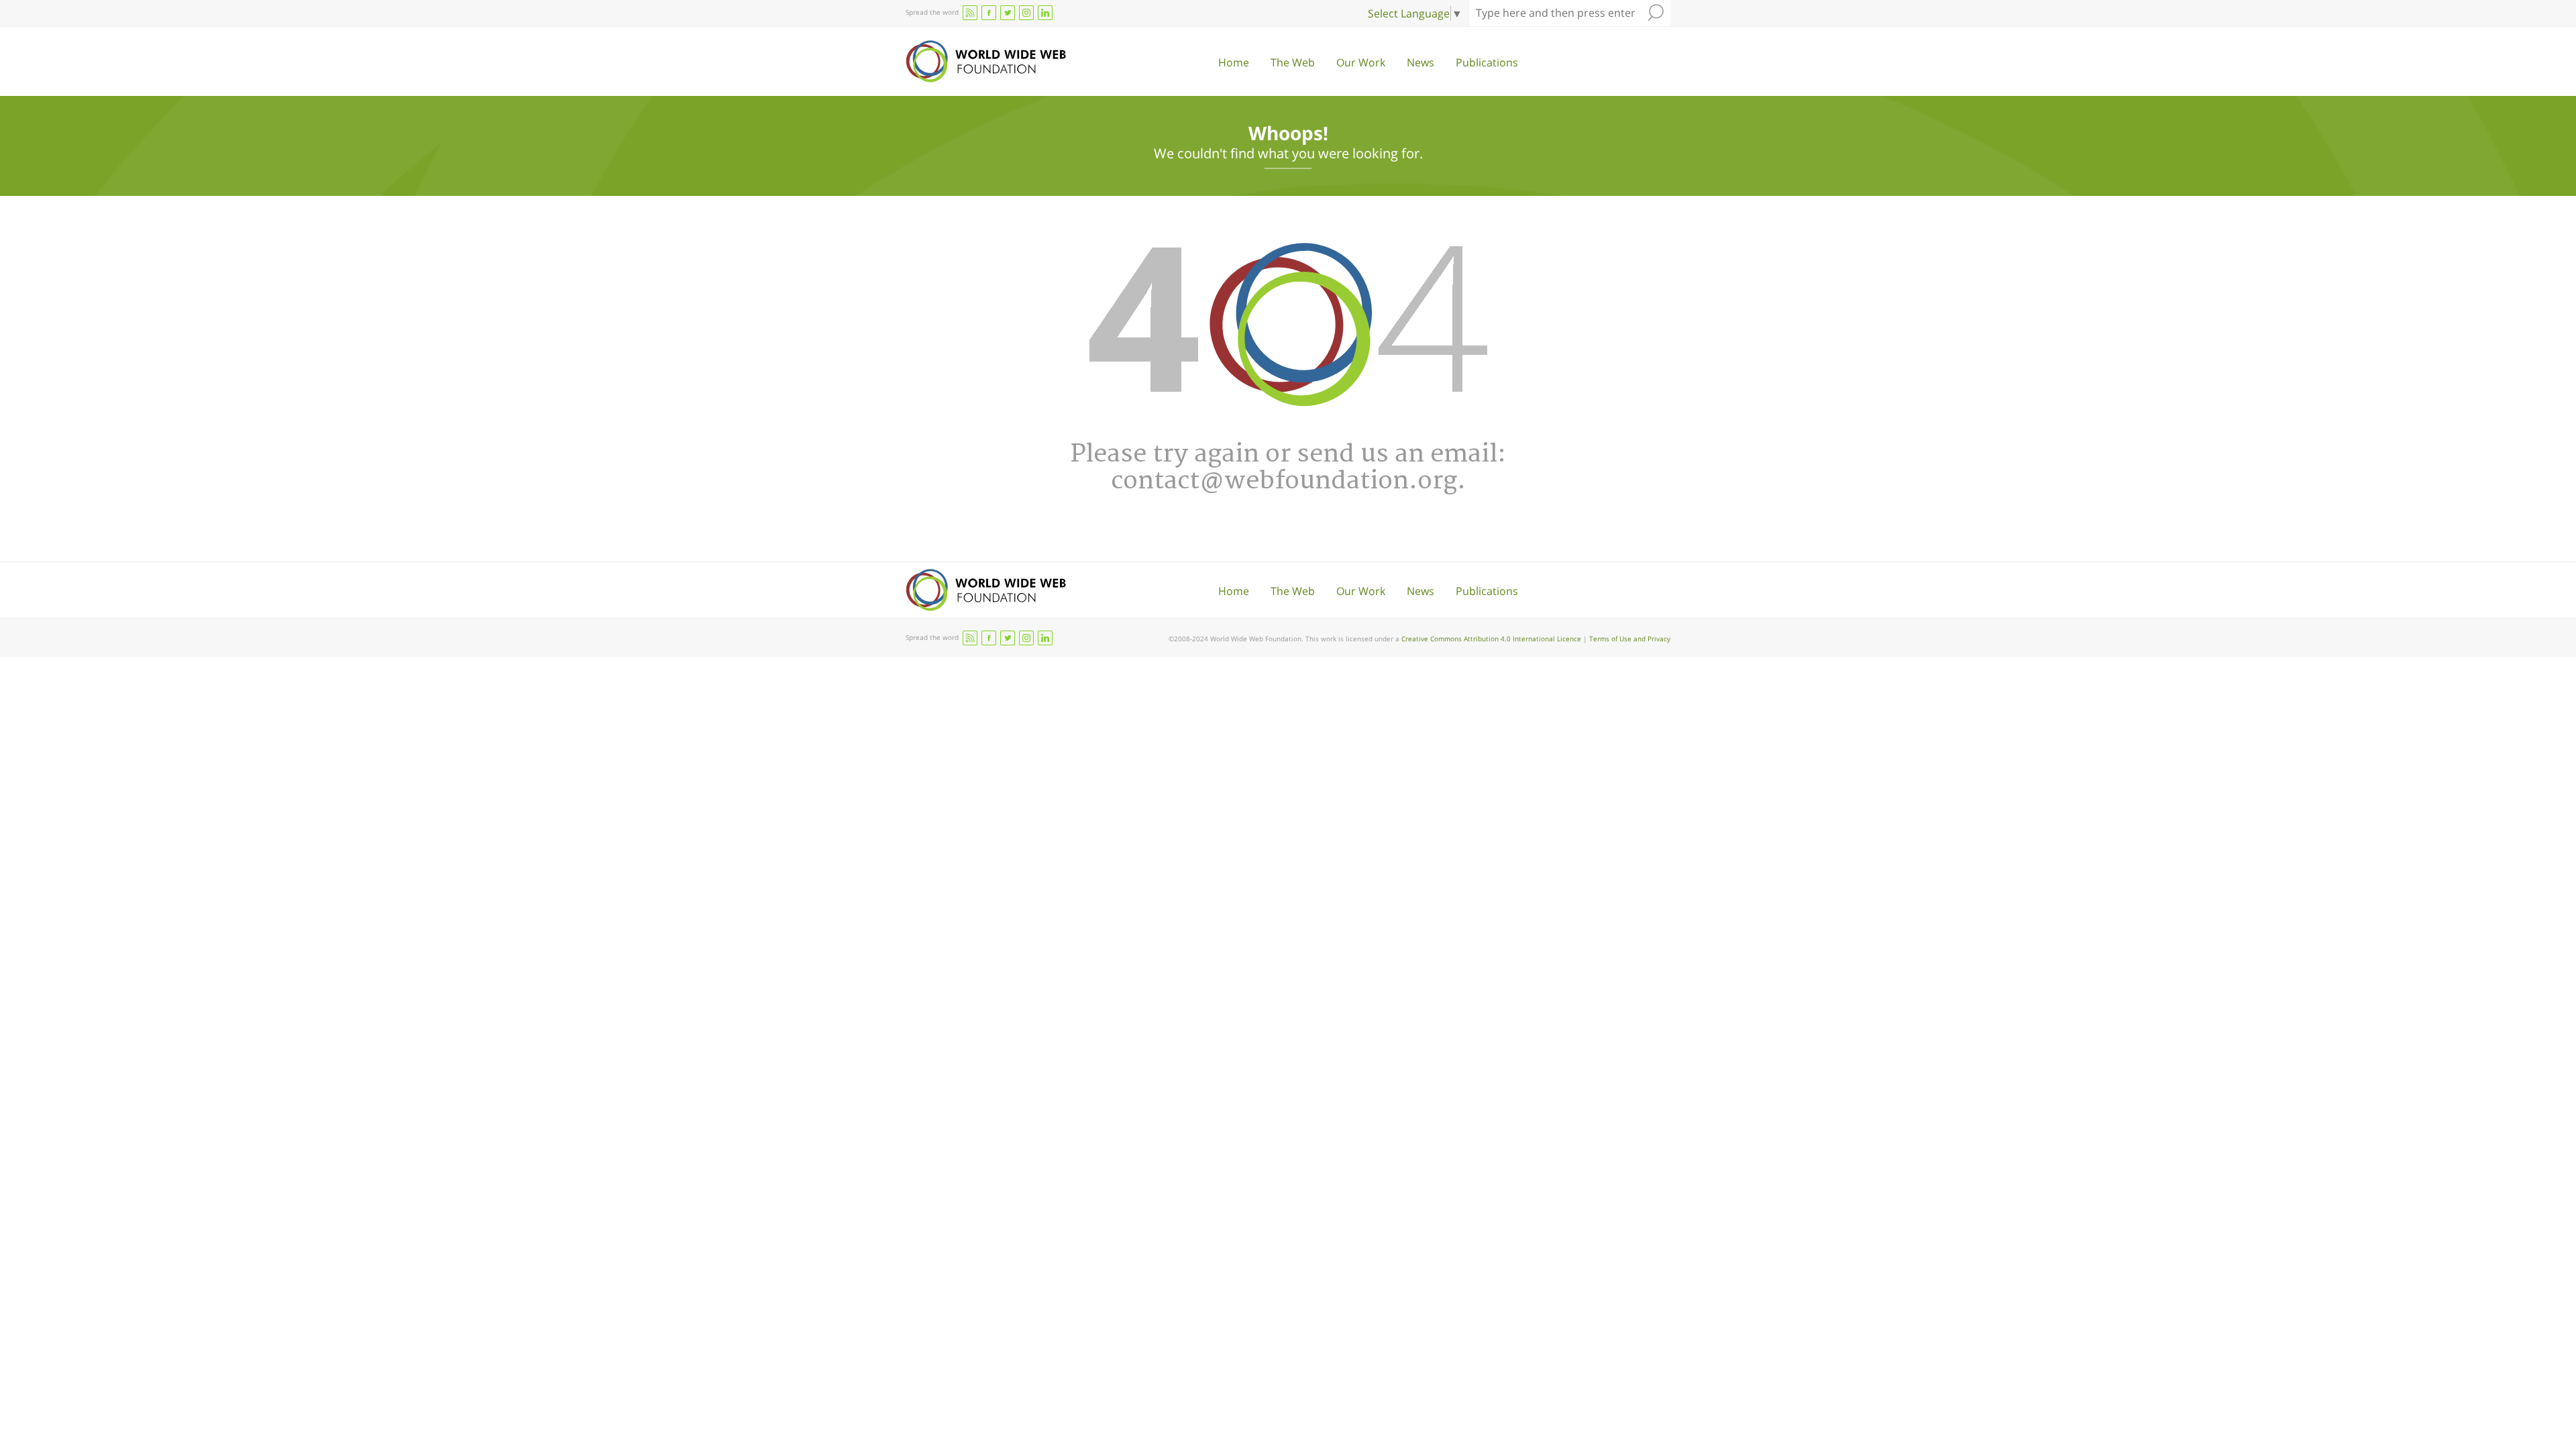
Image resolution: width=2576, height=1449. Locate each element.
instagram (1026, 13)
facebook (989, 13)
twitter (1008, 13)
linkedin (1045, 13)
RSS (970, 13)
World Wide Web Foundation (986, 61)
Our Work (1361, 62)
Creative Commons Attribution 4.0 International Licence (1491, 639)
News (1420, 62)
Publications (1487, 62)
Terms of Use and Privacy (1630, 639)
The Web (1293, 62)
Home (1234, 62)
